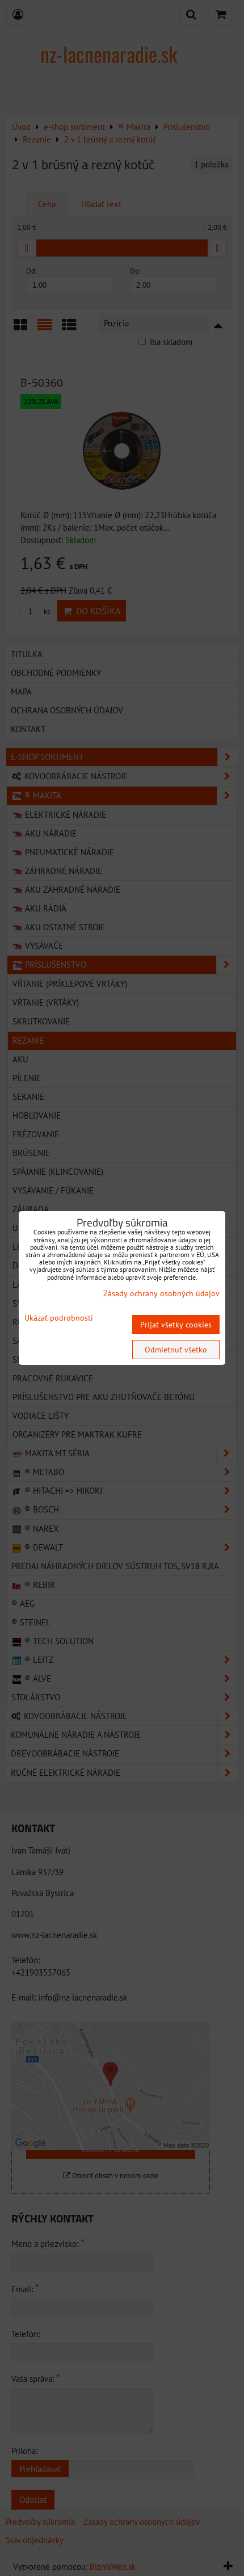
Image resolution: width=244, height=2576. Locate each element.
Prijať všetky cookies (176, 1325)
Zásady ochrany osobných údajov (161, 1293)
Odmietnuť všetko (176, 1350)
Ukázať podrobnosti (59, 1318)
